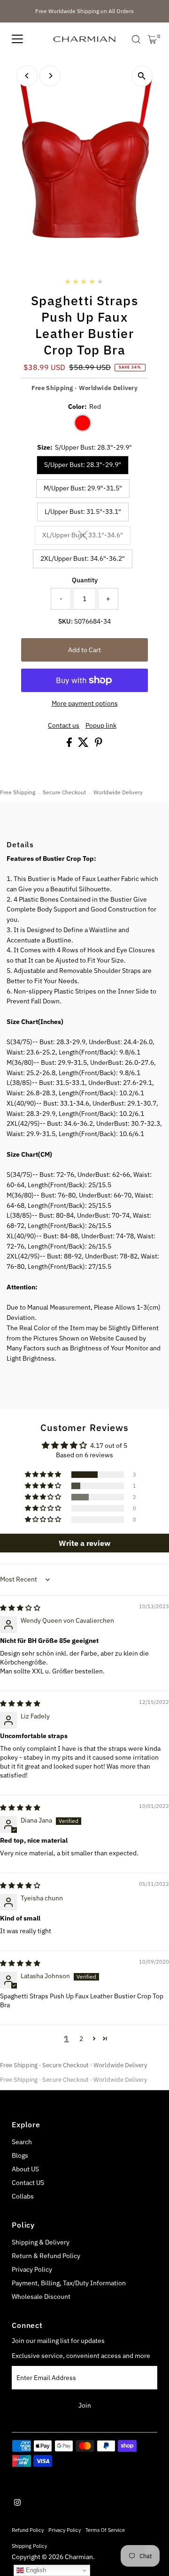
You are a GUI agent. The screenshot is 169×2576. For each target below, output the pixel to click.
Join (85, 2405)
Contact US (28, 2183)
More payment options (85, 703)
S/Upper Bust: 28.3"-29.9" (83, 465)
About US (25, 2169)
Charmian (79, 2557)
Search (22, 2142)
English (35, 2570)
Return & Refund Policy (46, 2256)
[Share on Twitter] (84, 745)
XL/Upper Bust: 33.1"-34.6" (86, 536)
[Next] (50, 76)
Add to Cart (84, 650)
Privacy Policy (32, 2269)
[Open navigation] (17, 39)
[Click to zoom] (142, 76)
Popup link (101, 726)
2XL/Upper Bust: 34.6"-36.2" (83, 558)
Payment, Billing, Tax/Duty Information (69, 2283)
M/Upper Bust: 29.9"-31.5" (83, 488)
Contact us (64, 726)
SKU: (65, 621)
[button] (44, 1475)
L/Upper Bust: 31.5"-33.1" (83, 512)
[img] (20, 1608)
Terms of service (105, 2530)
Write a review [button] (84, 1543)
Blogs (20, 2155)
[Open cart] (152, 39)
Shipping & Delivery (41, 2242)
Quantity (85, 580)
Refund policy (28, 2530)
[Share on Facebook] (70, 745)
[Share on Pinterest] (99, 745)
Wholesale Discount (41, 2297)
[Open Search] (136, 39)
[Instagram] (17, 2503)
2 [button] (81, 2039)
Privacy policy (65, 2530)
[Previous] (27, 76)
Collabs (23, 2196)
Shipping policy (29, 2546)
